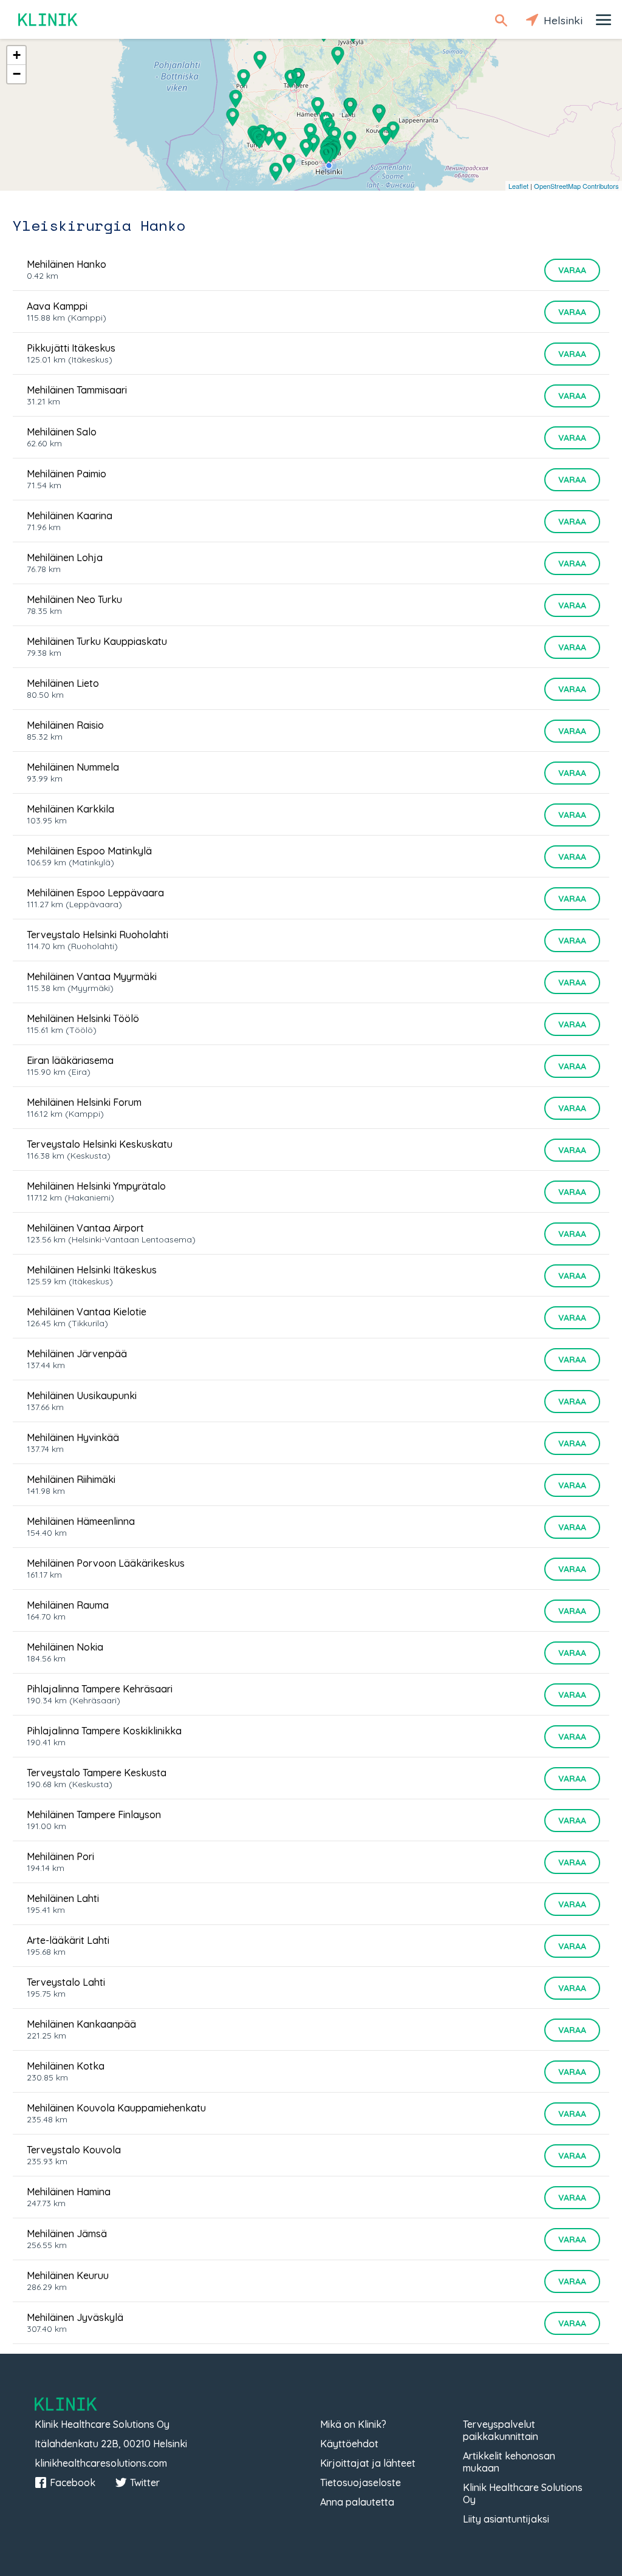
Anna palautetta (357, 2502)
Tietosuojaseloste (361, 2482)
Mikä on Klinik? (353, 2424)
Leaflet (518, 186)
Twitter (145, 2482)
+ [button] (17, 55)
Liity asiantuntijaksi (506, 2519)
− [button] (17, 74)
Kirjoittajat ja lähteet (368, 2463)
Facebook (73, 2482)
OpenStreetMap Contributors (576, 186)
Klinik (49, 20)
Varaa (572, 270)
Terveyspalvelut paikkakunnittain (501, 2430)
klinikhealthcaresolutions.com (101, 2463)
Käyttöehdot (349, 2444)
